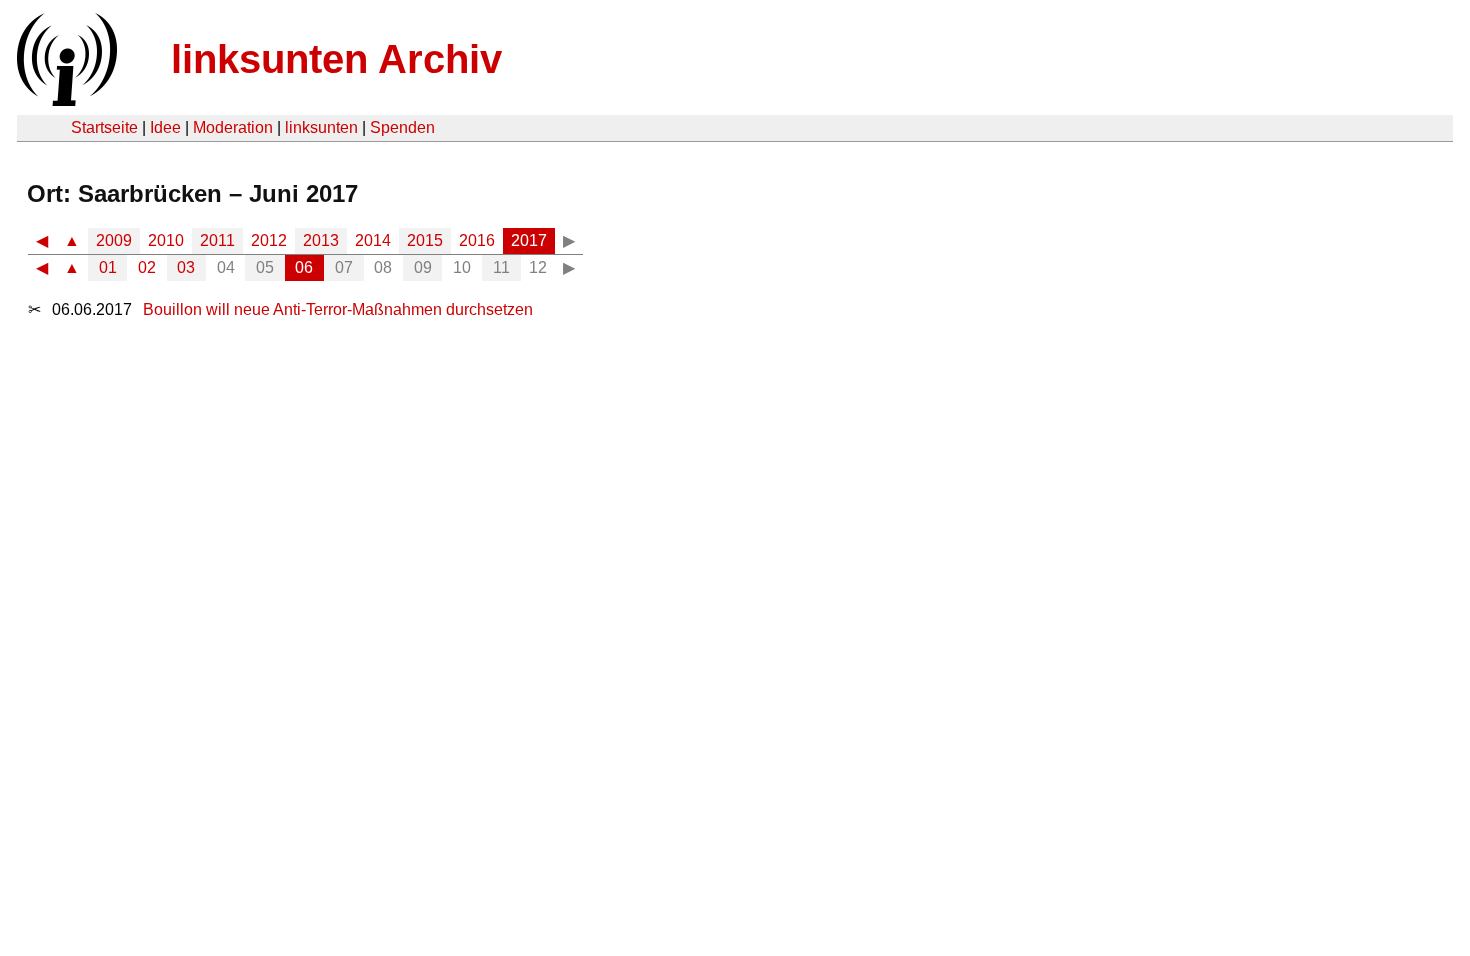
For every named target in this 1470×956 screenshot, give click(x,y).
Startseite (104, 127)
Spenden (402, 127)
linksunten (321, 127)
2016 (477, 240)
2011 (217, 240)
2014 (373, 240)
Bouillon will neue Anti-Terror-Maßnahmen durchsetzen (338, 309)
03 (186, 267)
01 (108, 267)
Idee (165, 127)
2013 (321, 240)
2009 (114, 240)
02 (147, 267)
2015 (425, 240)
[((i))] (65, 100)
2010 (166, 240)
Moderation (233, 127)
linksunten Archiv (336, 59)
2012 (269, 240)
